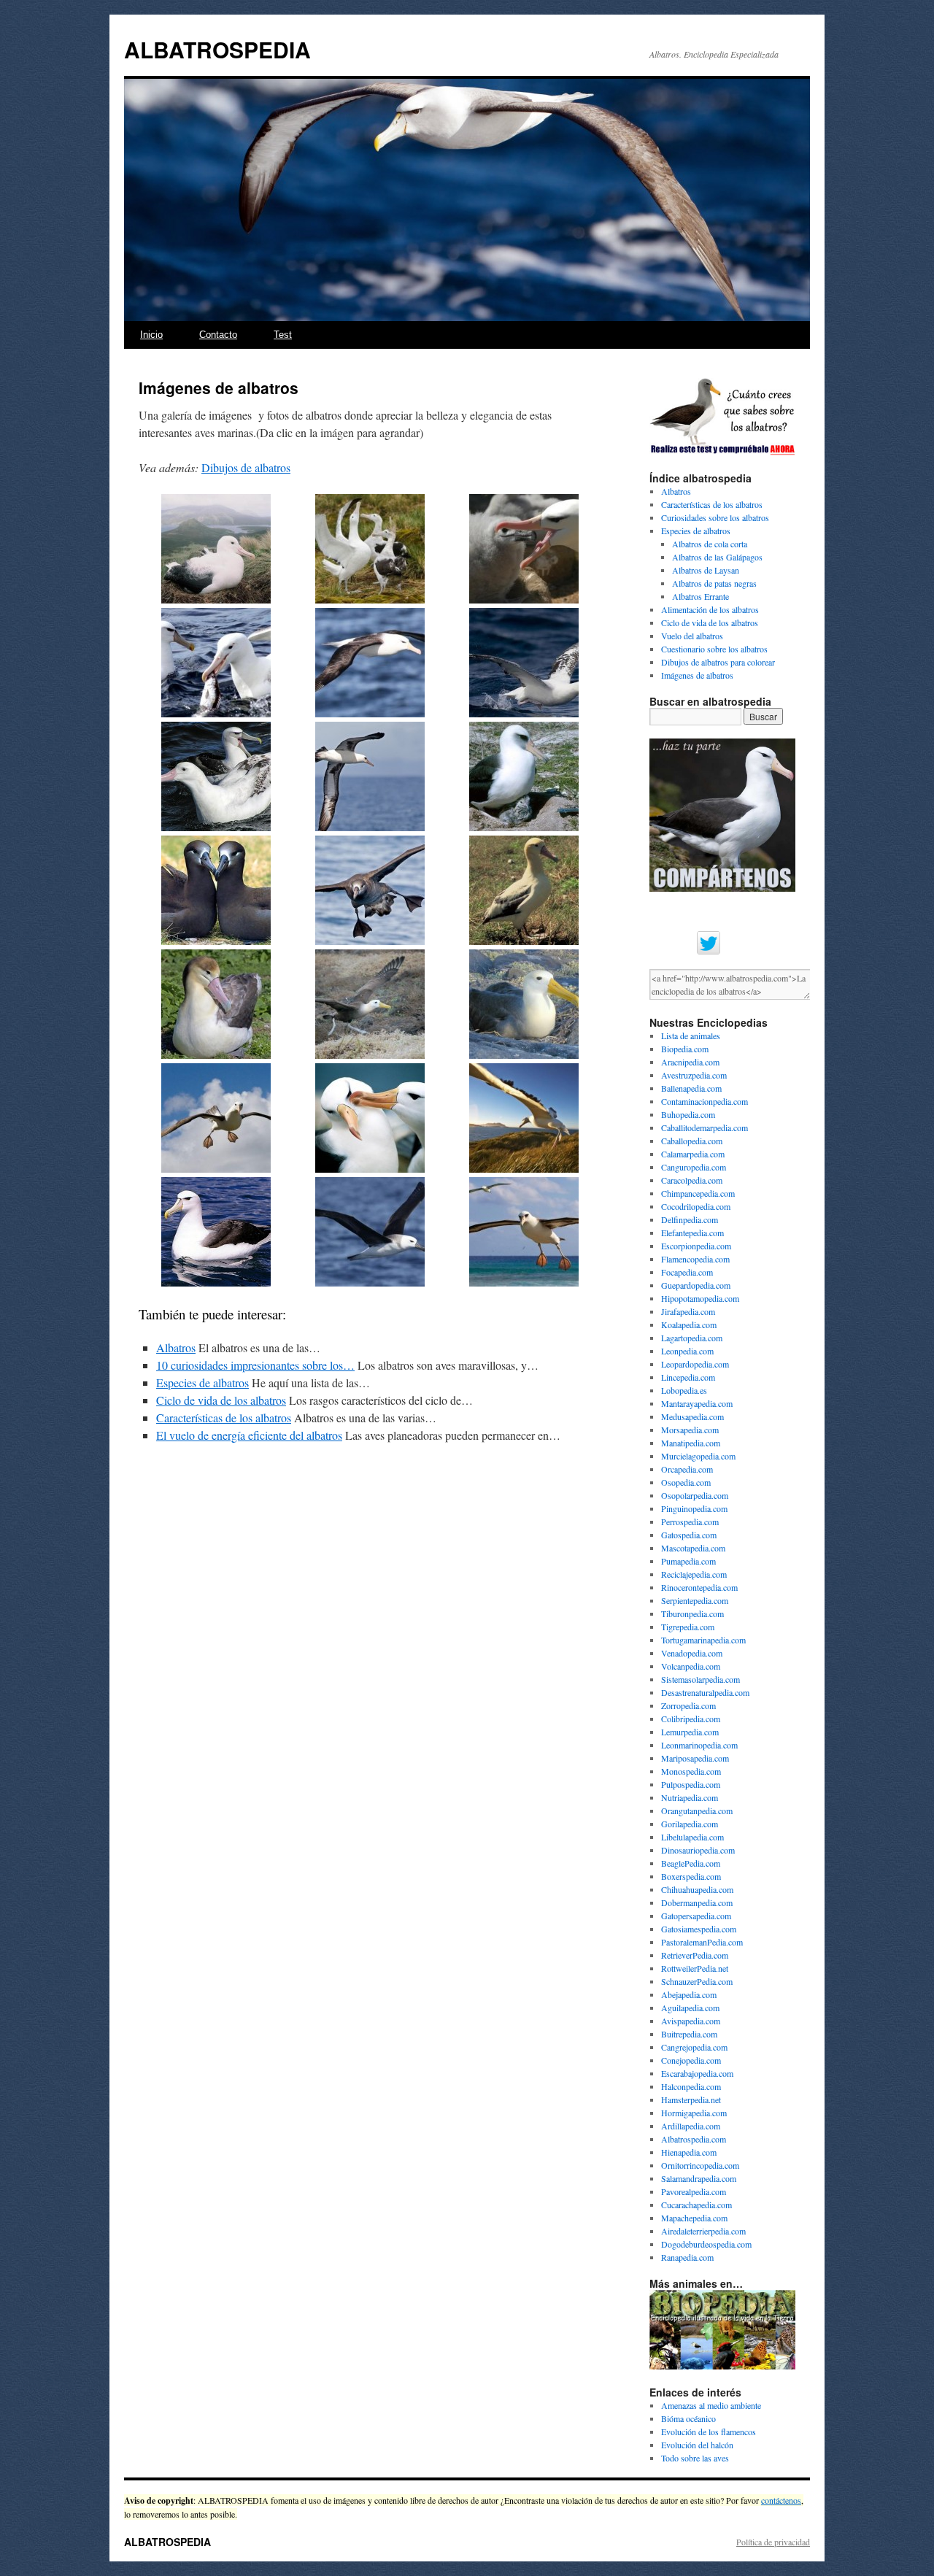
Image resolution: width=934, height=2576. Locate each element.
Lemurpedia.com (690, 1732)
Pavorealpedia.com (694, 2191)
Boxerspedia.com (691, 1876)
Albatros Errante (700, 596)
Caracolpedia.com (692, 1180)
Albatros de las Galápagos (717, 557)
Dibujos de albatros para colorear (718, 662)
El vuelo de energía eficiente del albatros (249, 1435)
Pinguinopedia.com (694, 1508)
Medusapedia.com (692, 1416)
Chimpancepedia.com (698, 1193)
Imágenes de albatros (697, 675)
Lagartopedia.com (692, 1338)
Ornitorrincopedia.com (700, 2165)
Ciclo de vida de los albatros (221, 1400)
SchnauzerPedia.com (697, 1981)
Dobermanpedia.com (697, 1902)
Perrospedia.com (690, 1522)
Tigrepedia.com (688, 1627)
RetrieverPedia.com (695, 1955)
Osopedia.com (686, 1482)
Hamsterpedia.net (691, 2099)
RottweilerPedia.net (695, 1968)
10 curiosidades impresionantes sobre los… (255, 1365)
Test (283, 335)
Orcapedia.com (687, 1469)
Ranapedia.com (687, 2257)
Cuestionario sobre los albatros (714, 649)
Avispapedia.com (691, 2021)
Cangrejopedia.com (694, 2047)
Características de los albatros (224, 1418)
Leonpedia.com (687, 1351)
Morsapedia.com (690, 1430)
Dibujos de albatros (246, 467)
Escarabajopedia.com (697, 2073)
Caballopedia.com (692, 1141)
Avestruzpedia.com (694, 1075)
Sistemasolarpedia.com (700, 1679)
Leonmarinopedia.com (699, 1745)
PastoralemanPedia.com (702, 1942)
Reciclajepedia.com (694, 1574)
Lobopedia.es (684, 1390)
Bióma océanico (688, 2418)
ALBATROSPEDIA (217, 49)
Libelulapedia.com (692, 1837)
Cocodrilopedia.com (696, 1206)
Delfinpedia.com (690, 1219)
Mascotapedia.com (693, 1548)
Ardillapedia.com (691, 2126)
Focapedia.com (687, 1272)
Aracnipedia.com (690, 1062)
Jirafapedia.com (688, 1311)
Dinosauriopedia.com (698, 1850)
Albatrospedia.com (694, 2139)
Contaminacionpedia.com (705, 1101)
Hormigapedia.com (694, 2113)
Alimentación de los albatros (710, 609)
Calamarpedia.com (693, 1154)
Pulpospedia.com (691, 1784)
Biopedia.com (685, 1049)
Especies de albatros (202, 1383)
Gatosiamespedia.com (699, 1929)
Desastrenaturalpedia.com (705, 1692)
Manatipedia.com (691, 1443)
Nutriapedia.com (690, 1797)
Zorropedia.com (688, 1705)
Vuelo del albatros (692, 636)
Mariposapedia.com (695, 1758)
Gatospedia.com (689, 1535)
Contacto (218, 335)
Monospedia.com (691, 1771)
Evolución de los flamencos (709, 2432)
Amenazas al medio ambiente (711, 2405)
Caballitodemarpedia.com (705, 1127)
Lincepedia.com (688, 1377)
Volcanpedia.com (691, 1666)
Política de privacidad (773, 2542)
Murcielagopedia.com (698, 1456)
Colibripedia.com (691, 1719)
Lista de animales (691, 1036)
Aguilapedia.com (690, 2008)
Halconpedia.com (691, 2086)
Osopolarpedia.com (695, 1495)
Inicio (151, 335)
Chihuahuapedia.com (697, 1889)
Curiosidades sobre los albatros (715, 517)
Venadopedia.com (692, 1653)
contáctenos (781, 2500)
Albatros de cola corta (710, 544)
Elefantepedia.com (692, 1233)
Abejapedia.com (689, 1994)
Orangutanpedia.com (697, 1810)
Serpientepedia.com (695, 1600)
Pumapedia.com (688, 1561)
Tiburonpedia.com (692, 1613)
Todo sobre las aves (695, 2458)
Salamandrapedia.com (699, 2178)
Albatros (176, 1347)
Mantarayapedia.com (697, 1403)
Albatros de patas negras (714, 583)
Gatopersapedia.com (696, 1916)
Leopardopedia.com (695, 1364)
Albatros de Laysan (706, 570)
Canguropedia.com (694, 1167)
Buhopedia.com (688, 1114)
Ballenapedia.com (691, 1088)
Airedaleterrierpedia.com (703, 2231)
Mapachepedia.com (694, 2218)
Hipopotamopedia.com (700, 1298)
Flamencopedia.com (695, 1259)
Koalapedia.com (689, 1324)
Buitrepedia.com (689, 2034)
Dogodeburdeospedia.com (706, 2244)
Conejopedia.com (691, 2060)
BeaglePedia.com (691, 1863)
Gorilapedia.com (690, 1824)
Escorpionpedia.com (696, 1246)
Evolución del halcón (697, 2445)
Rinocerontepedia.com (699, 1587)
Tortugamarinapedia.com (703, 1640)
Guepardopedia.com (696, 1285)
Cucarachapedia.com (696, 2205)
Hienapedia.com (689, 2152)
